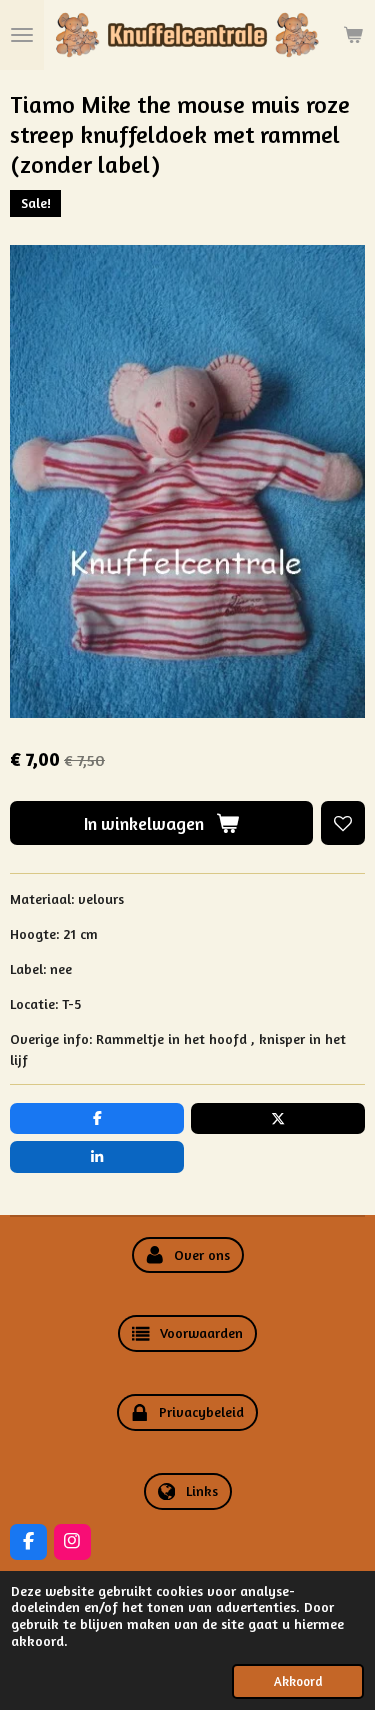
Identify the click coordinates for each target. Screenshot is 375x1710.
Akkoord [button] (298, 1681)
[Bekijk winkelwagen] (353, 35)
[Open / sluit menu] (22, 35)
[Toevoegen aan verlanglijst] (343, 823)
